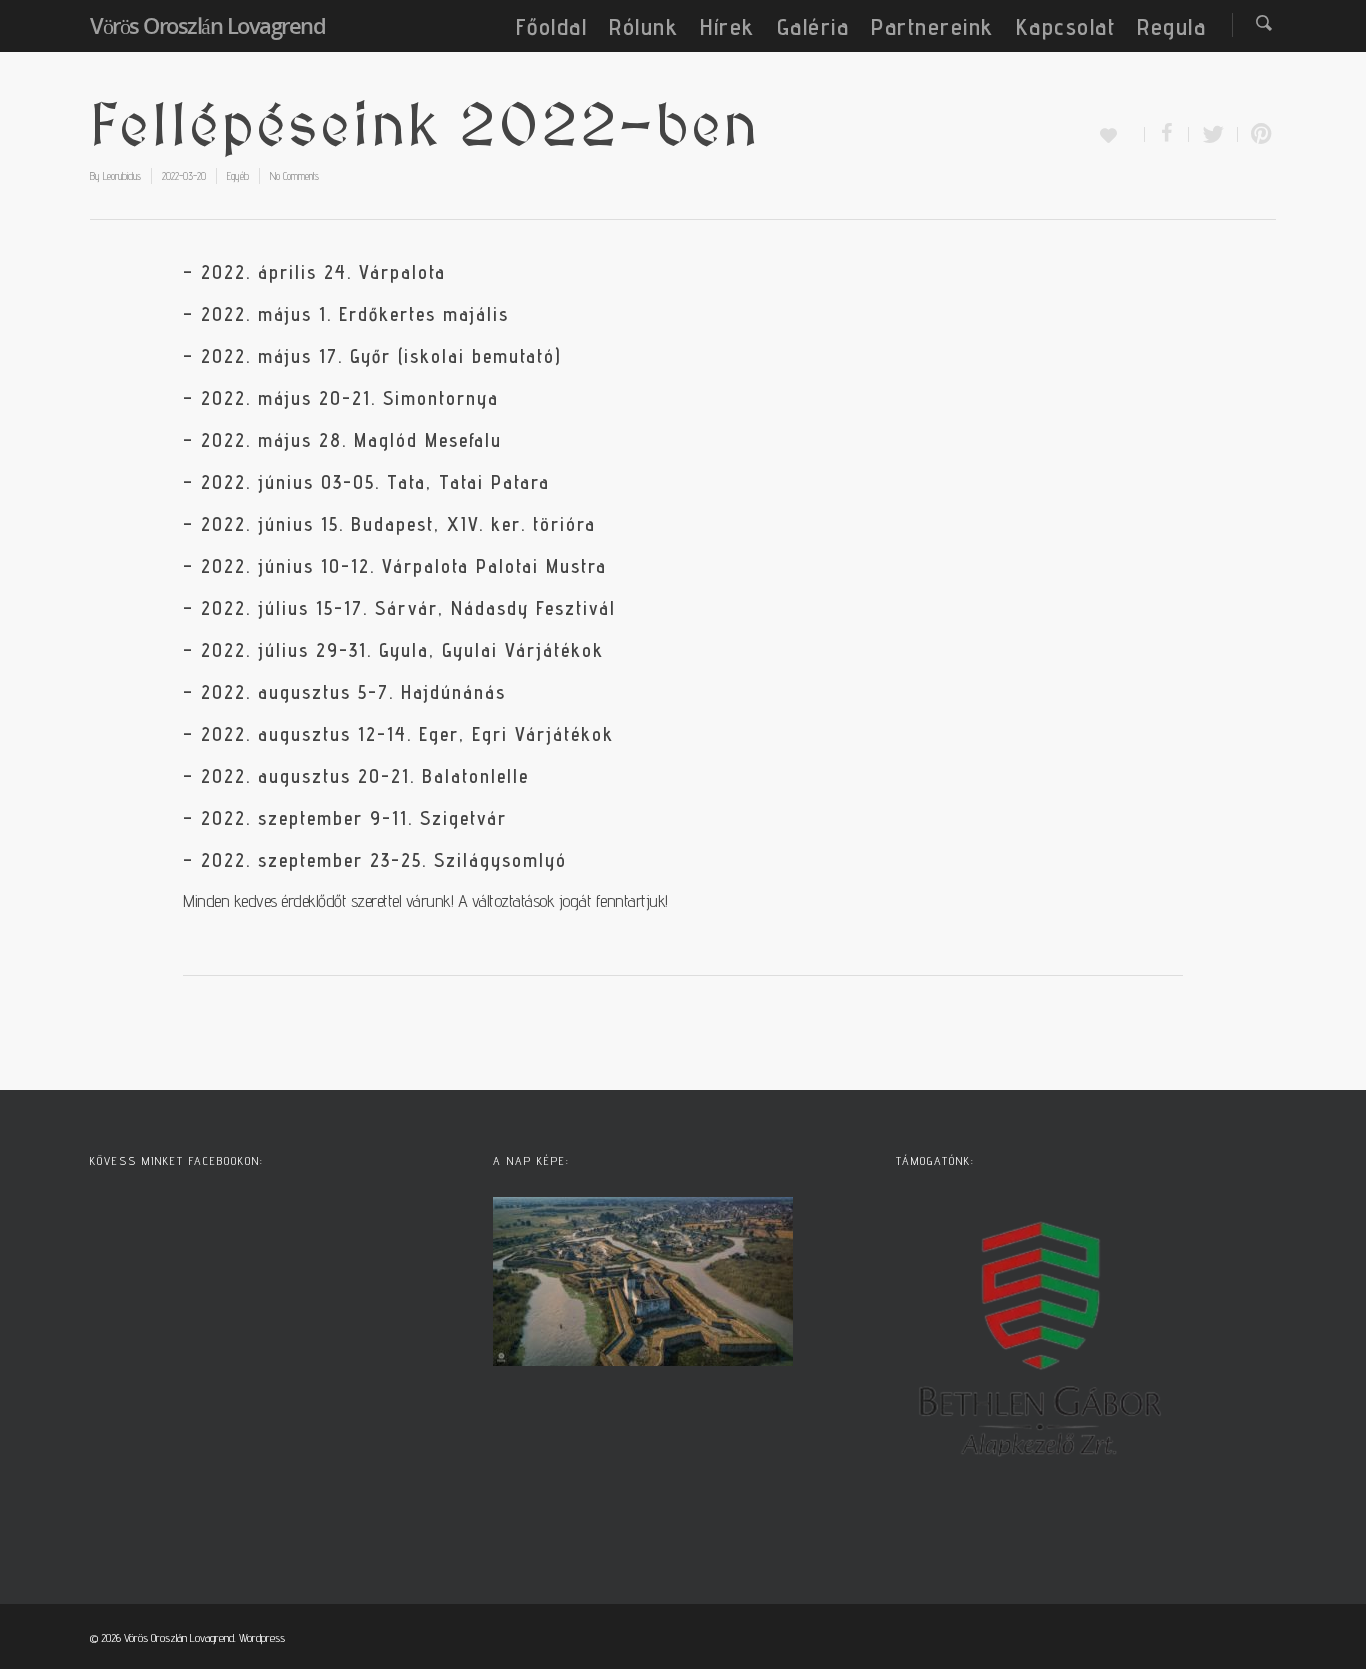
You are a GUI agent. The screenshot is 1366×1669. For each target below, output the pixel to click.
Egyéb (238, 176)
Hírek (727, 26)
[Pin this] (1257, 134)
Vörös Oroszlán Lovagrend (207, 25)
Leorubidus (122, 176)
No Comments (294, 176)
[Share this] (1167, 134)
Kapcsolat (1066, 26)
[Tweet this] (1213, 134)
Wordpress (262, 1637)
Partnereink (932, 26)
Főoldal (552, 26)
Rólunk (643, 26)
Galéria (813, 26)
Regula (1171, 26)
